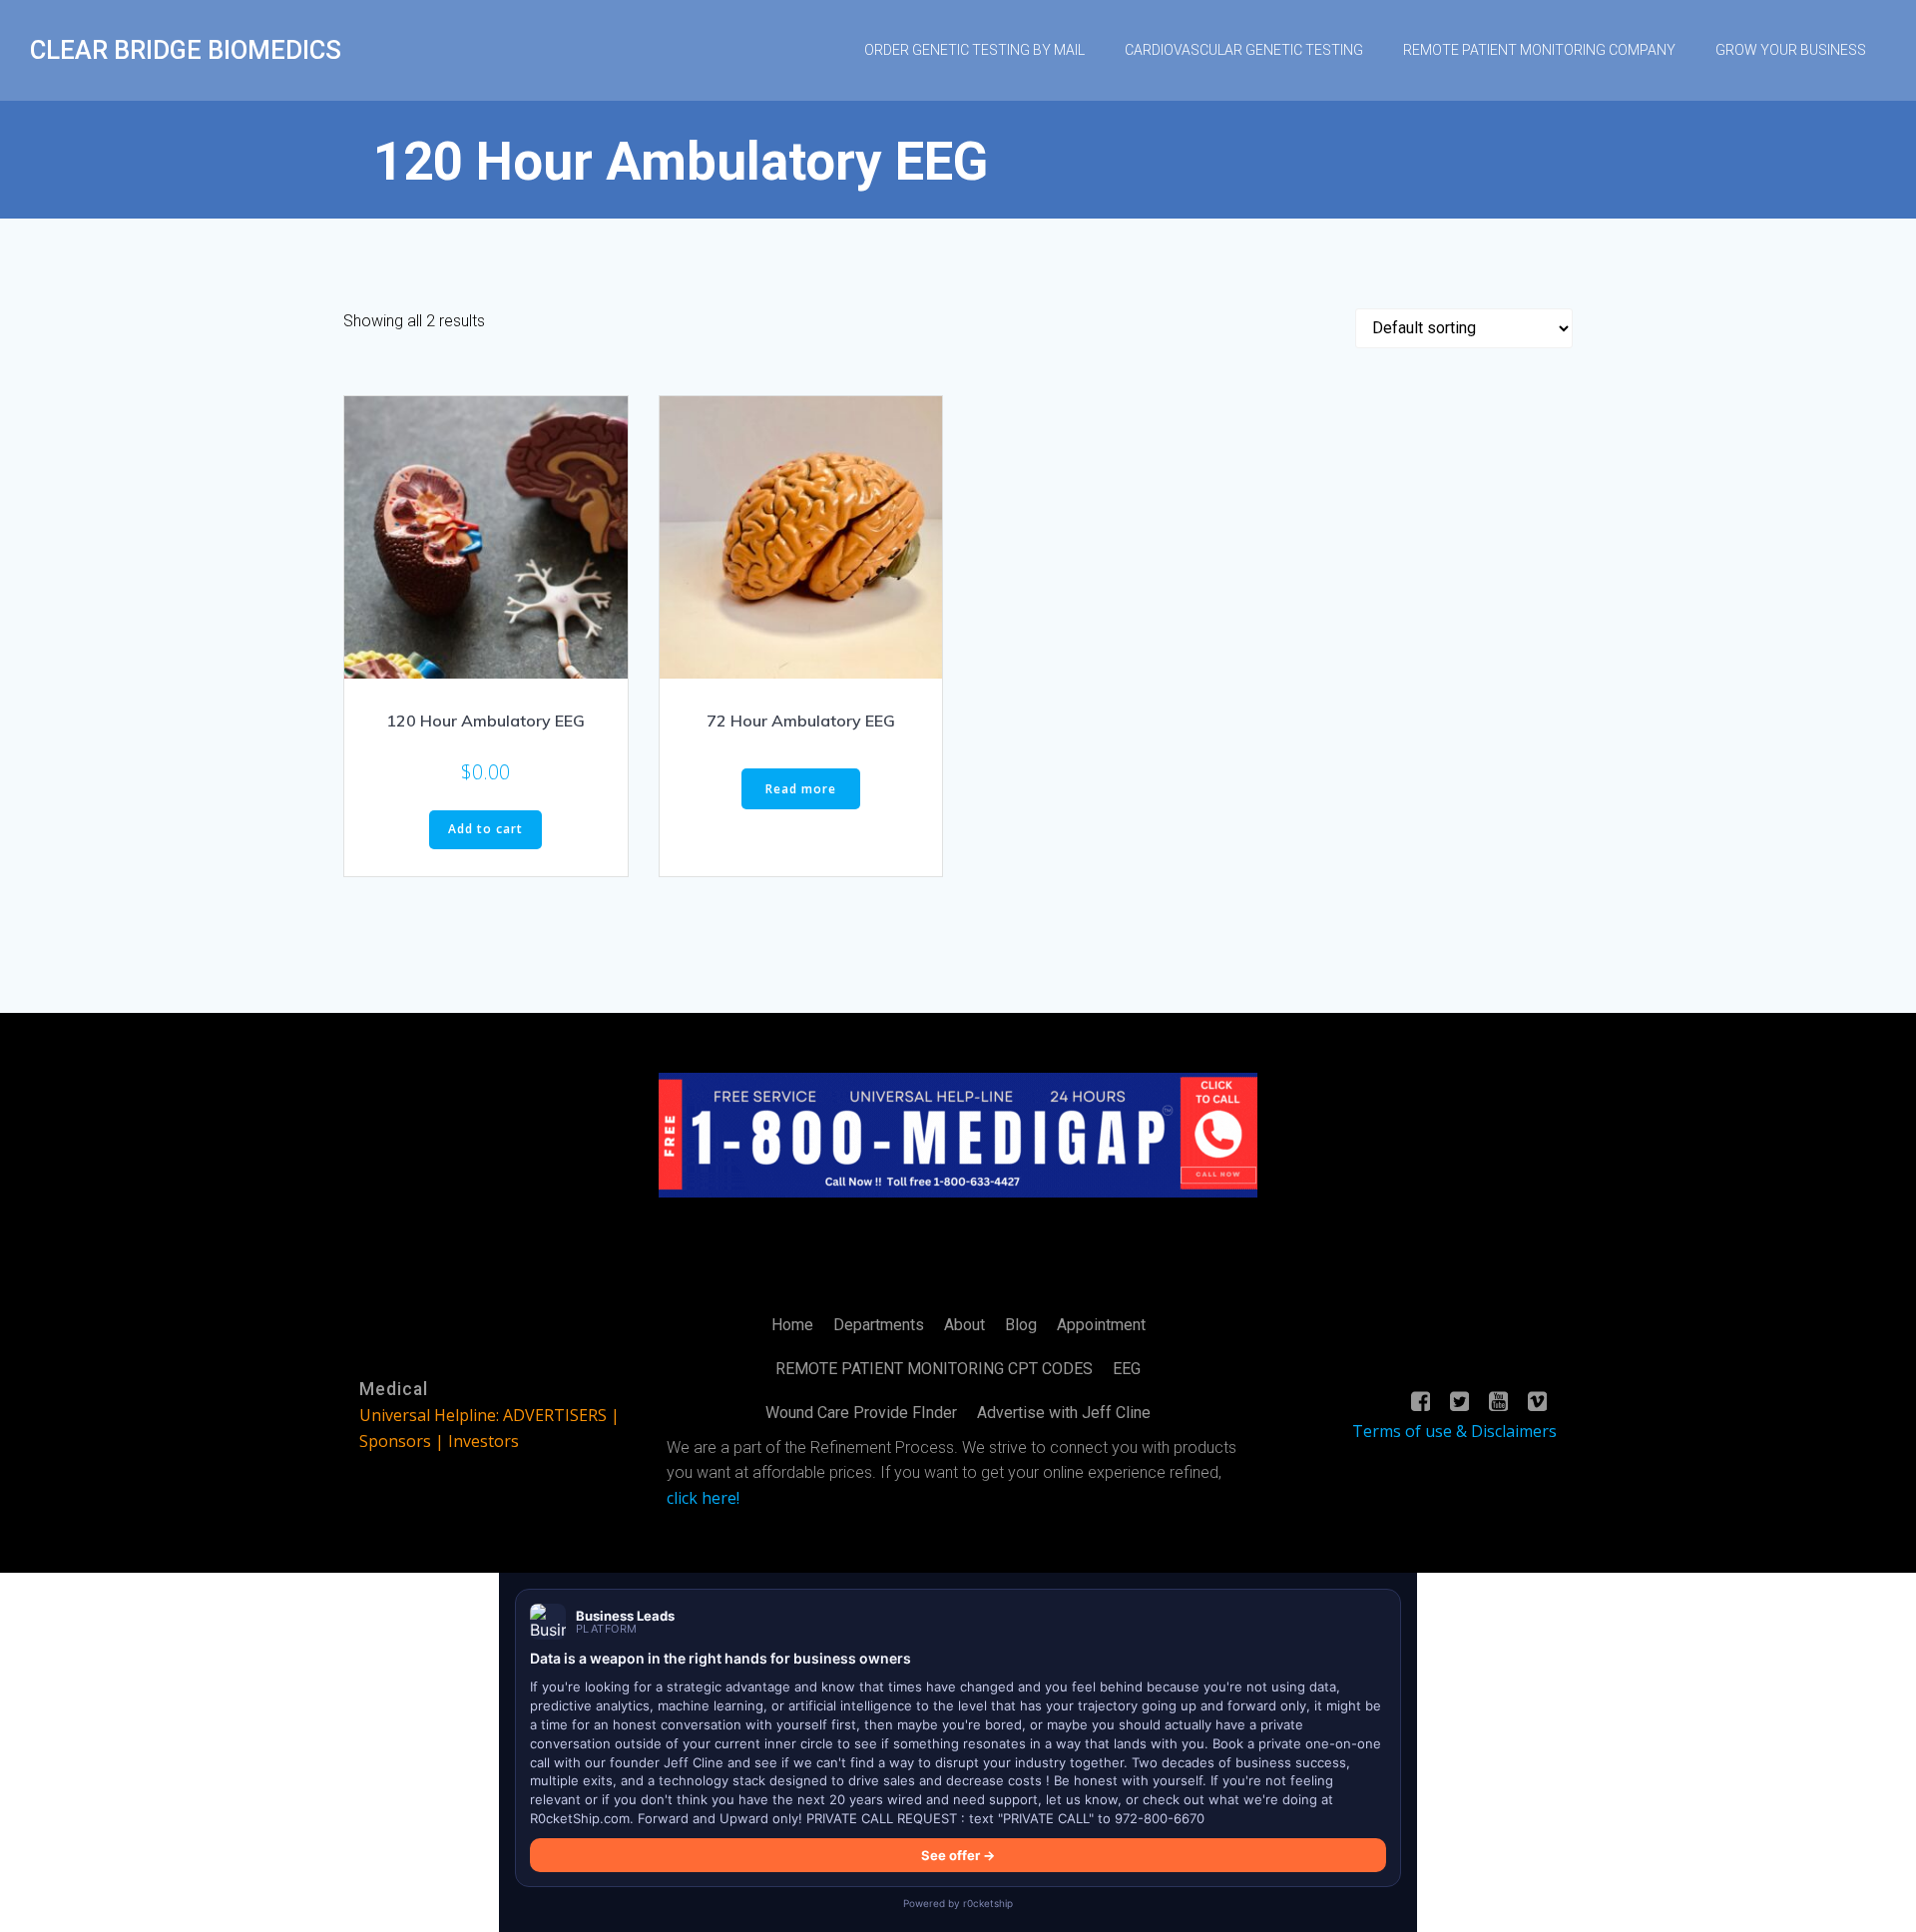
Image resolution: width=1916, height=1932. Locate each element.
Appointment (1101, 1325)
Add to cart (485, 829)
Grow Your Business (1791, 50)
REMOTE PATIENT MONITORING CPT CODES (934, 1369)
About (964, 1325)
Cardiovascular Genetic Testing (1244, 50)
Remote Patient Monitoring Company (1539, 50)
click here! (703, 1498)
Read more (801, 789)
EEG (1127, 1369)
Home (792, 1325)
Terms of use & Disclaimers (1454, 1431)
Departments (879, 1325)
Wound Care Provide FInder (861, 1413)
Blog (1021, 1325)
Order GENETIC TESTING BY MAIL (974, 50)
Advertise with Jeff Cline (1064, 1413)
